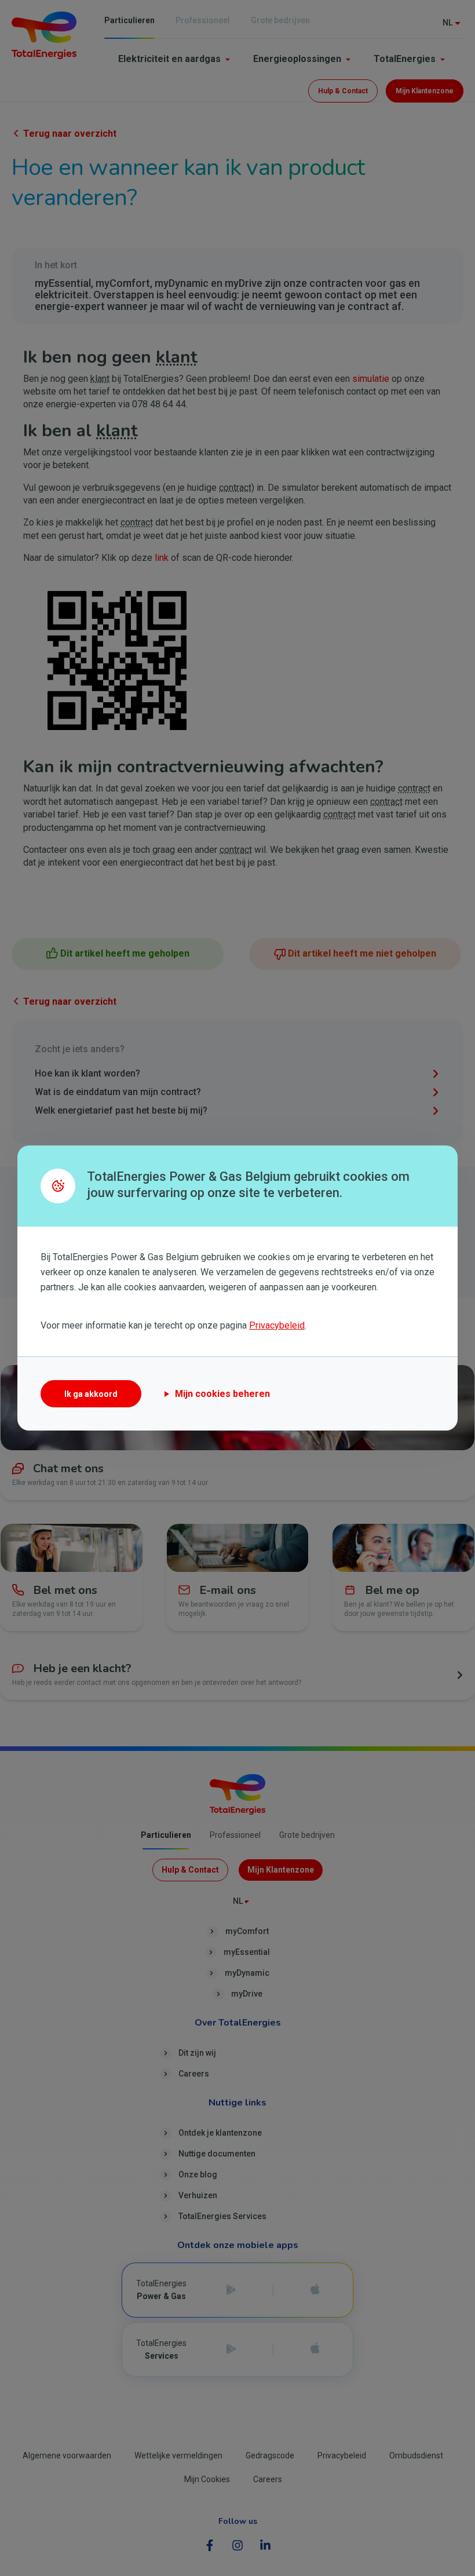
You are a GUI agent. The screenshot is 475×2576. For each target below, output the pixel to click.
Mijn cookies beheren (222, 1394)
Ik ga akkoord (91, 1394)
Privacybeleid (277, 1325)
